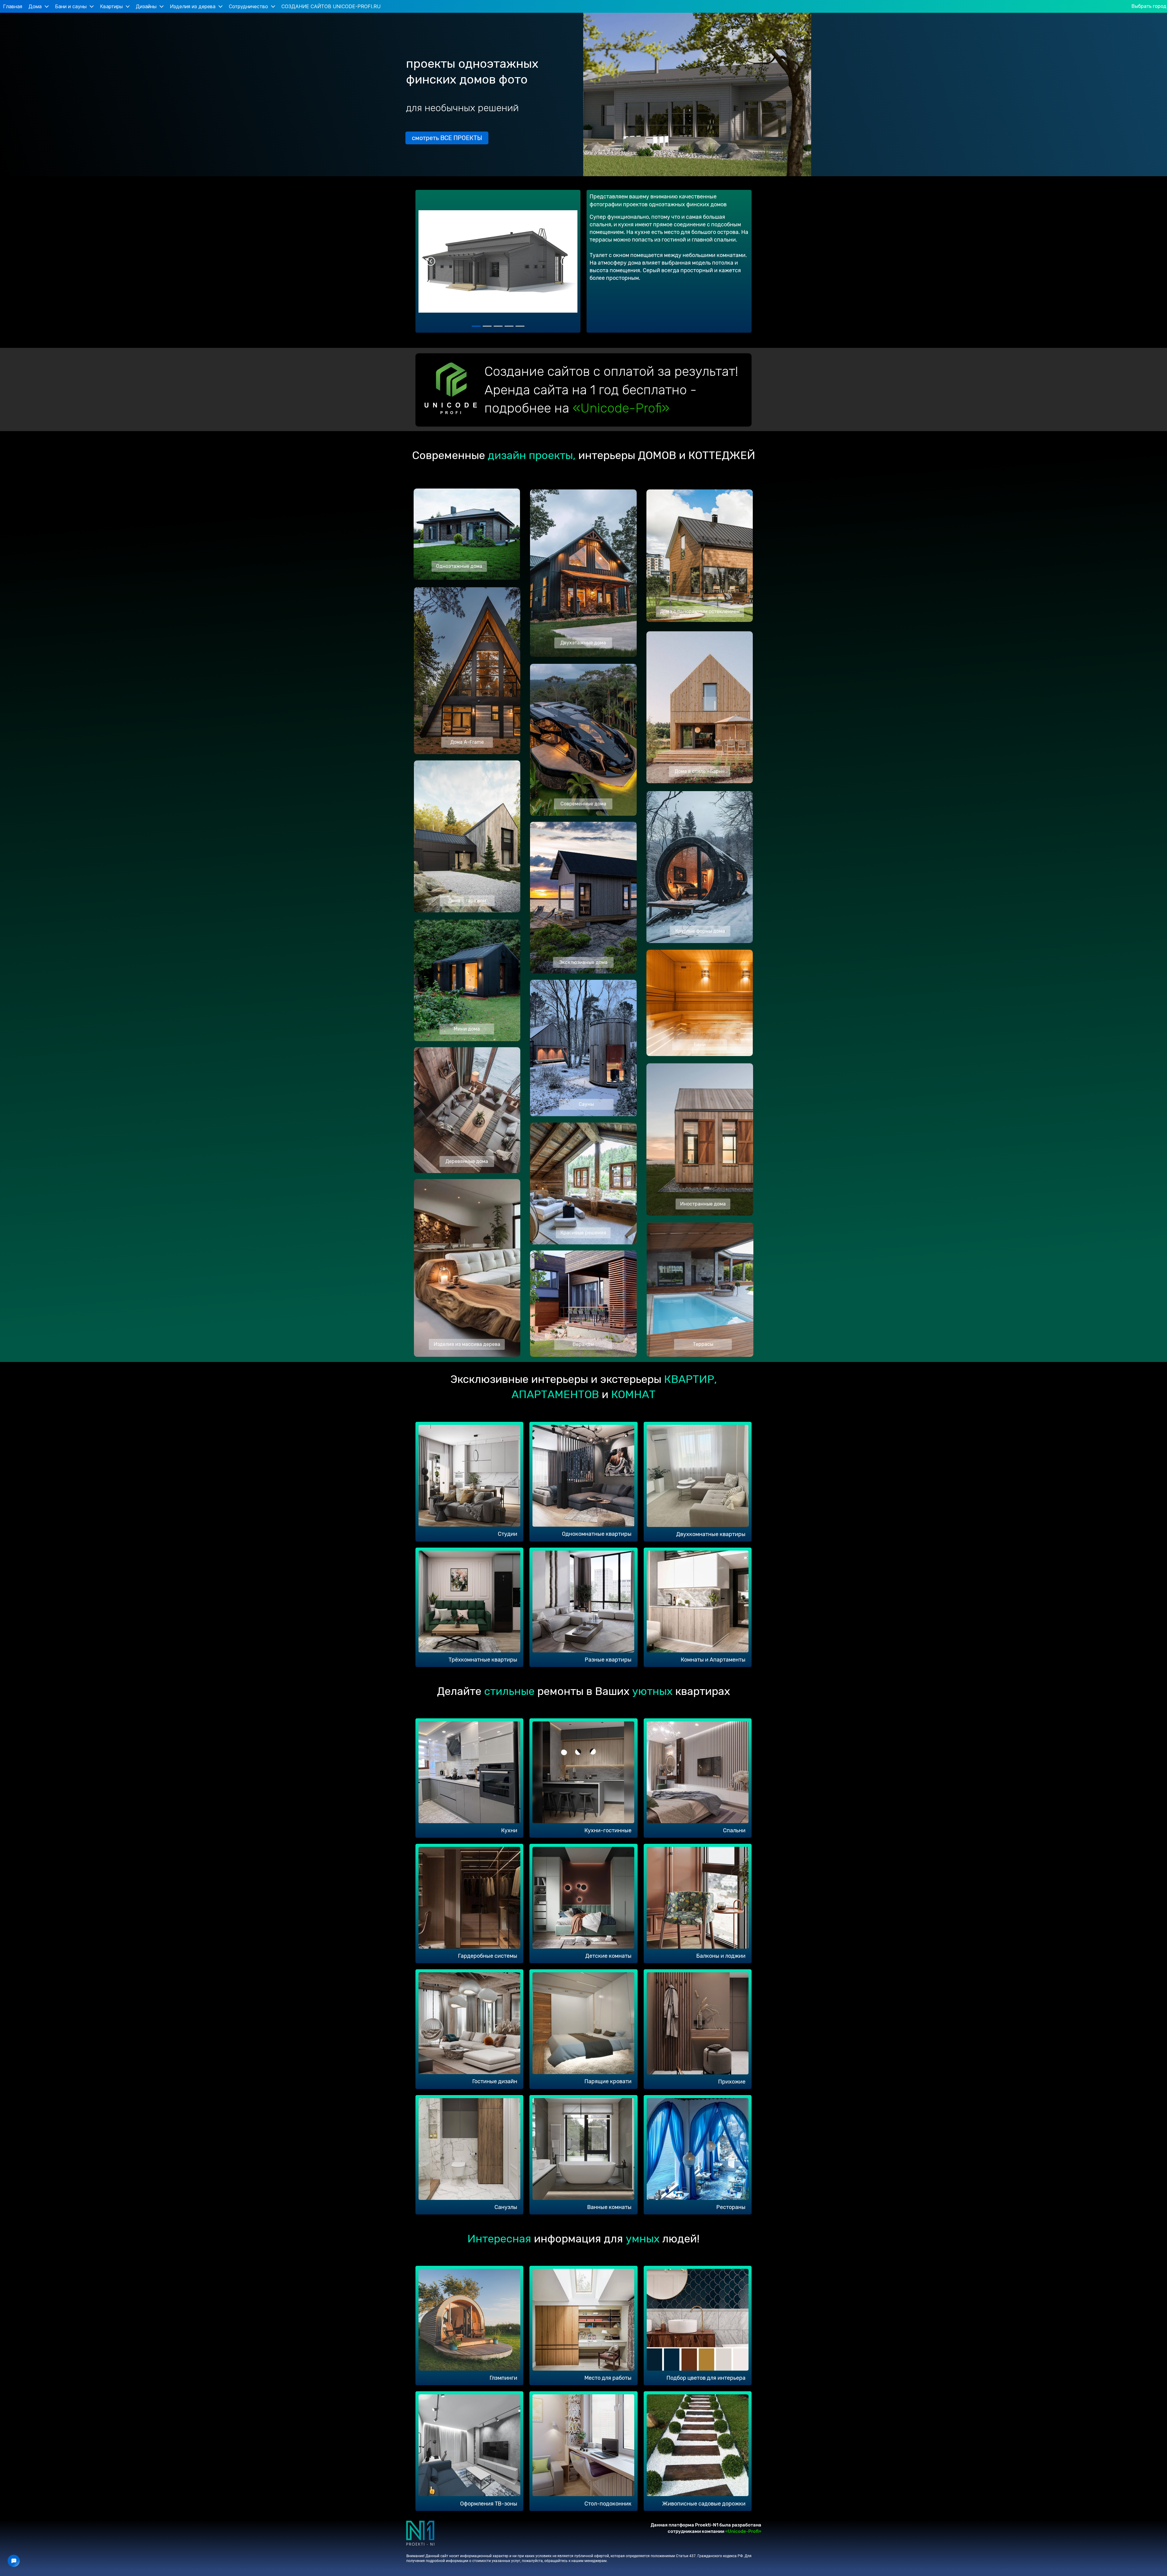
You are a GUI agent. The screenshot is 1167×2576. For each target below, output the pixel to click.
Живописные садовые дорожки (704, 2504)
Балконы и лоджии (721, 1956)
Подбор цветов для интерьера (706, 2378)
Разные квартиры (608, 1660)
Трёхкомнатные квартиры (483, 1660)
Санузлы (506, 2207)
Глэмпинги (503, 2378)
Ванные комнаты (609, 2207)
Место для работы (608, 2378)
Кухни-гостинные (608, 1830)
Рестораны (731, 2207)
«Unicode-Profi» (621, 408)
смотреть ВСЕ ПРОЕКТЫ (447, 138)
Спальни (734, 1830)
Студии (508, 1534)
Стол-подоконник (608, 2504)
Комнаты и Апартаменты (713, 1660)
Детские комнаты (608, 1956)
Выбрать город (1149, 6)
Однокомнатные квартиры (597, 1534)
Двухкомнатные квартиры (711, 1534)
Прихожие (732, 2082)
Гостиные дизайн (495, 2081)
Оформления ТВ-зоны (489, 2504)
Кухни (509, 1830)
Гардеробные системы (488, 1956)
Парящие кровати (608, 2081)
